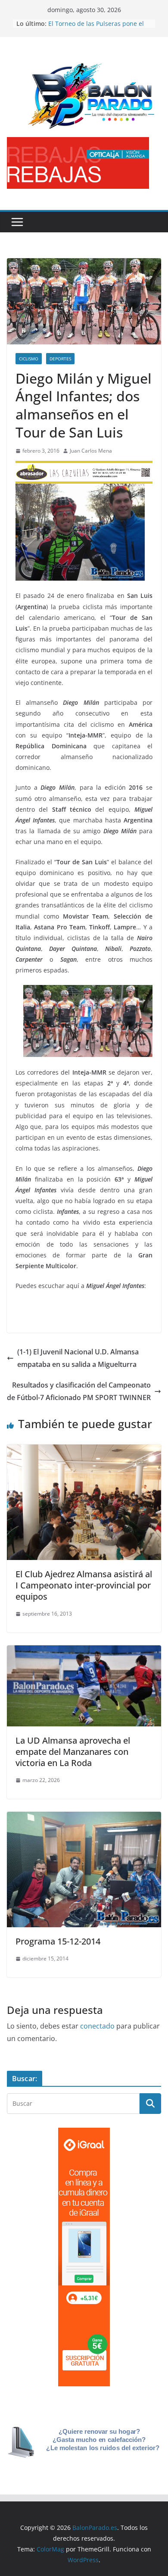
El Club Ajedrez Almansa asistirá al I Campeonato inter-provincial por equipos (84, 1585)
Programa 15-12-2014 (58, 1941)
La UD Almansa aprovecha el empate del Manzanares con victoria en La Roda (73, 1752)
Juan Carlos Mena (91, 451)
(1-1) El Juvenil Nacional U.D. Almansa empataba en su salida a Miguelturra (78, 1358)
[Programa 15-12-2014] (84, 1818)
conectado (97, 2026)
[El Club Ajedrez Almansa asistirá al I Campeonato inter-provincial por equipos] (84, 1451)
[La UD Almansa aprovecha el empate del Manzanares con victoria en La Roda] (84, 1651)
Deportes (60, 359)
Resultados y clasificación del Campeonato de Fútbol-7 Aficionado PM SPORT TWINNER (79, 1391)
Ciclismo (29, 359)
